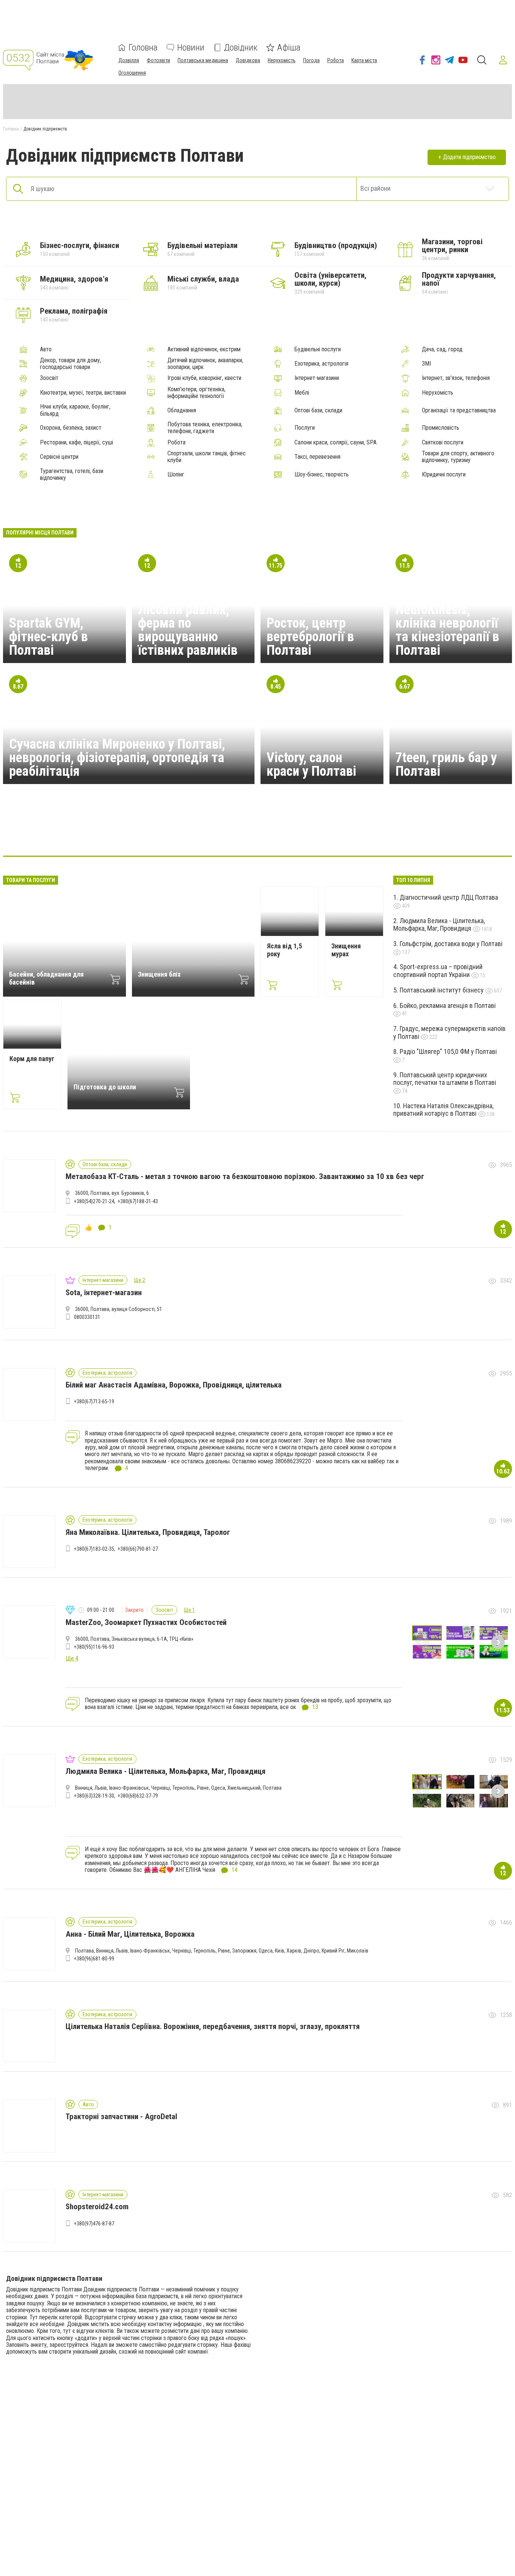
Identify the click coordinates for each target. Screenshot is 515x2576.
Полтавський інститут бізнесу (442, 990)
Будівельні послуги (318, 349)
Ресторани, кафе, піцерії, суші (77, 443)
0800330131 (87, 1317)
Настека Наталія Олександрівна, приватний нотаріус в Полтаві (443, 1110)
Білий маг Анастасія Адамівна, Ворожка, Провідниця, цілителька (174, 1385)
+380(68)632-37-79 (138, 1796)
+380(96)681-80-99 (94, 1959)
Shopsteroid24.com (97, 2207)
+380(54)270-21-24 (94, 1201)
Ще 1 (189, 1610)
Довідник (241, 47)
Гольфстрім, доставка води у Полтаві (451, 944)
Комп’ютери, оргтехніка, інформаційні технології (196, 393)
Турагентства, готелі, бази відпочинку (72, 475)
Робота (336, 60)
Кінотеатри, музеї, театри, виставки (83, 393)
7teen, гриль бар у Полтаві (446, 764)
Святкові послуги (443, 443)
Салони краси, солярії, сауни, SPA (336, 443)
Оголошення (132, 73)
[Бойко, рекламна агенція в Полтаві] (257, 833)
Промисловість (441, 428)
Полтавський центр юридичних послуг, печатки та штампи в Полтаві (445, 1079)
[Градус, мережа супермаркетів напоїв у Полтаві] (149, 833)
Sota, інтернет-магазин (104, 1293)
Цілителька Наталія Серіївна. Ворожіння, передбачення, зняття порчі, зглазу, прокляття (213, 2026)
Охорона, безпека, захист (71, 428)
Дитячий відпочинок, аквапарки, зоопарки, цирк (205, 364)
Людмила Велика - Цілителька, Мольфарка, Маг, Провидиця (439, 925)
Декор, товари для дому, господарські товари (71, 364)
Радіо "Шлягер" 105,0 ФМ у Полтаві (448, 1051)
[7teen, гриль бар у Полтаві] (366, 833)
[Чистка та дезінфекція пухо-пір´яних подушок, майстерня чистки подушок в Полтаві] (185, 833)
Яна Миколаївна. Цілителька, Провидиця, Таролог (148, 1532)
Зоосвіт (49, 378)
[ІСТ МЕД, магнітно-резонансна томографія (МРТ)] (221, 833)
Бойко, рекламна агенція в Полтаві (448, 1005)
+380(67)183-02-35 (94, 1549)
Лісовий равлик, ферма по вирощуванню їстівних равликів (188, 630)
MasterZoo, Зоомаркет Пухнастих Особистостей (146, 1622)
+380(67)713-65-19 (94, 1401)
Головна (143, 47)
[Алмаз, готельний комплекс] (113, 833)
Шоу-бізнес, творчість (322, 475)
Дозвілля (129, 60)
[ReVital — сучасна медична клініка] (330, 833)
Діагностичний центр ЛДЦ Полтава (449, 897)
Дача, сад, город (442, 349)
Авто (46, 349)
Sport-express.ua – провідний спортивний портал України (438, 971)
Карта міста (364, 60)
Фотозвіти (158, 60)
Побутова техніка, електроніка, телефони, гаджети (205, 428)
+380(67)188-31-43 (138, 1201)
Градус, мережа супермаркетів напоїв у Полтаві (449, 1032)
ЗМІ (426, 364)
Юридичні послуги (444, 475)
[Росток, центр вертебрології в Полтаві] (294, 833)
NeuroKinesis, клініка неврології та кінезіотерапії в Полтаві (447, 630)
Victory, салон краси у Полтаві (311, 764)
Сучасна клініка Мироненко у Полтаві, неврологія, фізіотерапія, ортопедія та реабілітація (117, 758)
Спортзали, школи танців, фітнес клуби (207, 457)
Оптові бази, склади (318, 410)
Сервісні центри (59, 457)
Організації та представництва (459, 410)
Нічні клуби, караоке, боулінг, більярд (75, 410)
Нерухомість (282, 60)
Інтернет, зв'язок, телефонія (456, 378)
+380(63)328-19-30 (94, 1796)
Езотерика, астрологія (321, 364)
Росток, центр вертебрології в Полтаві (310, 637)
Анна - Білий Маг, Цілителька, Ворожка (130, 1934)
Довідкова (248, 60)
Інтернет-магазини (317, 378)
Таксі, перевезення (317, 457)
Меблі (302, 393)
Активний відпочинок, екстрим (204, 349)
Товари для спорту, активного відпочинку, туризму (458, 457)
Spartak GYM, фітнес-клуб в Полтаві (48, 637)
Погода (311, 60)
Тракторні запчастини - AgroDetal (121, 2117)
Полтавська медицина (203, 60)
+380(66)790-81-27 (138, 1549)
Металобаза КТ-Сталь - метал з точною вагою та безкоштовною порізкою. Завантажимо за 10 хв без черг (245, 1176)
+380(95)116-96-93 (94, 1647)
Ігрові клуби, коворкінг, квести (204, 378)
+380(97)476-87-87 (94, 2224)
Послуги (305, 428)
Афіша (289, 47)
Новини (191, 47)
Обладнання (182, 410)
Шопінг (176, 475)
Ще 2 (140, 1280)
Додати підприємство (469, 157)
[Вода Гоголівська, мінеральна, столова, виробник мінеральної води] (402, 833)
